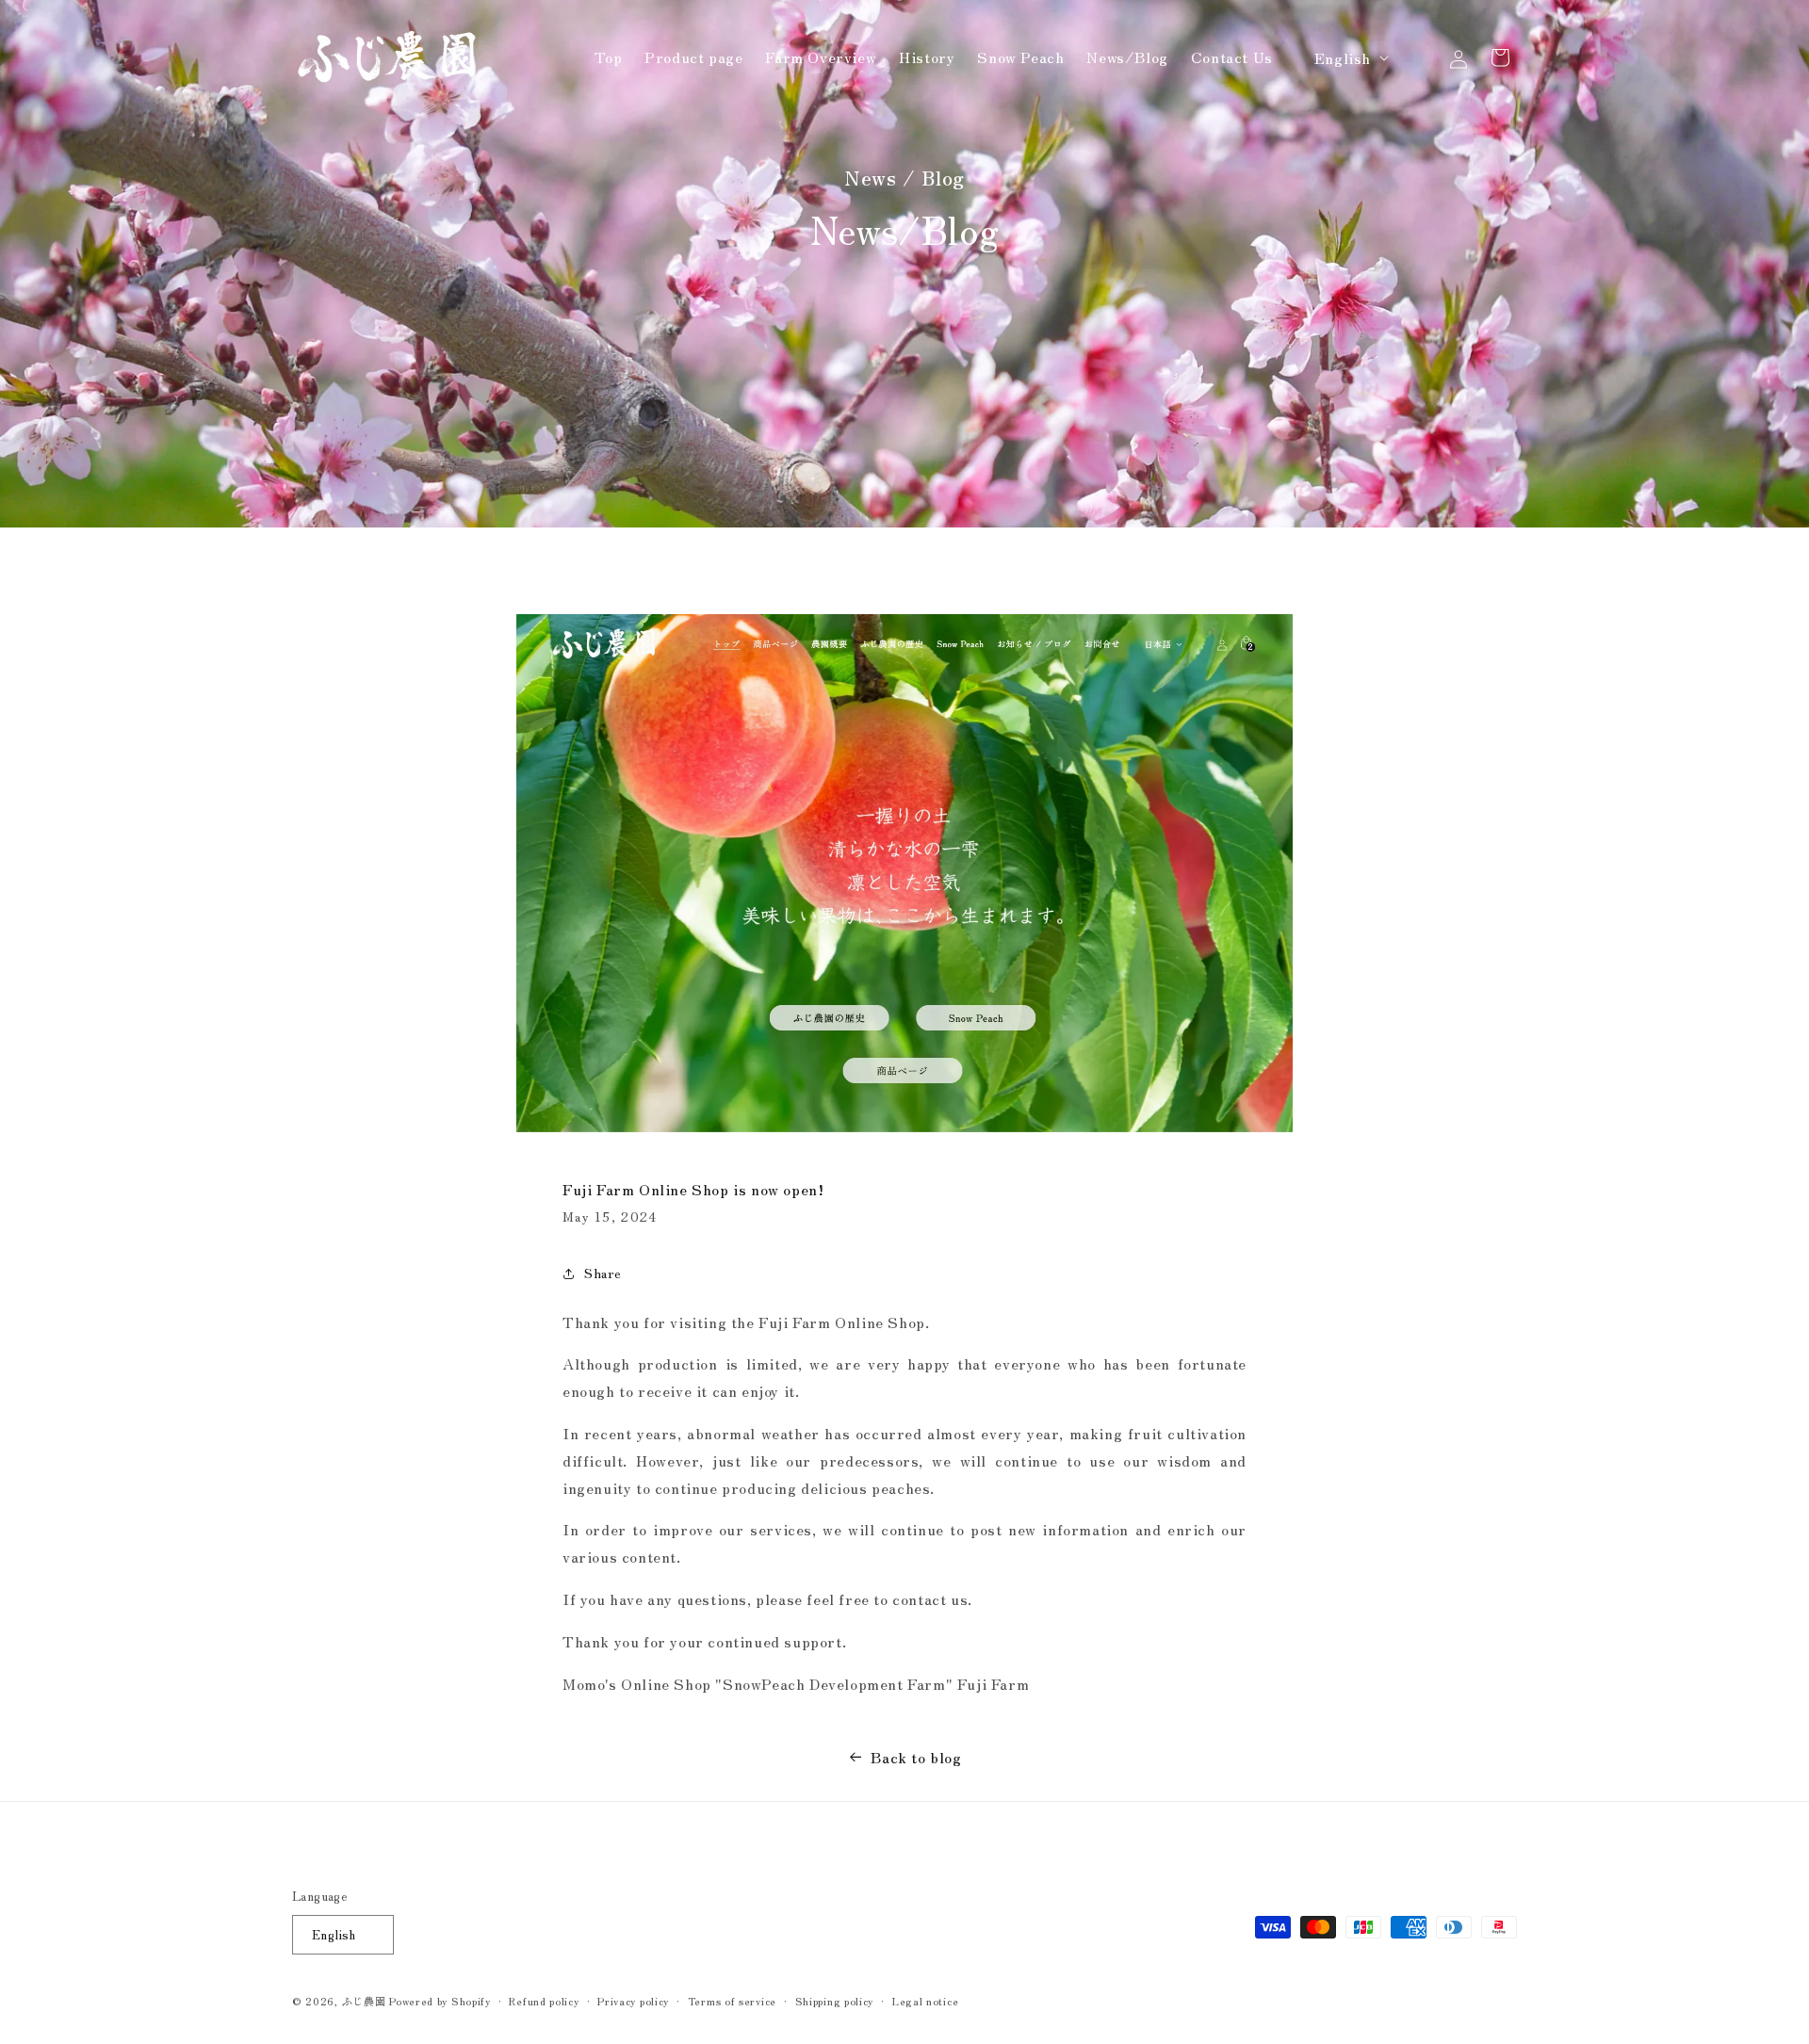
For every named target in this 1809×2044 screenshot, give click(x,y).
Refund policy (544, 2001)
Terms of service (732, 2001)
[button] (1417, 57)
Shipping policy (835, 2001)
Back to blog (916, 1757)
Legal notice (925, 2001)
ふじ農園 (364, 2001)
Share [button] (603, 1273)
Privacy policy (633, 2001)
